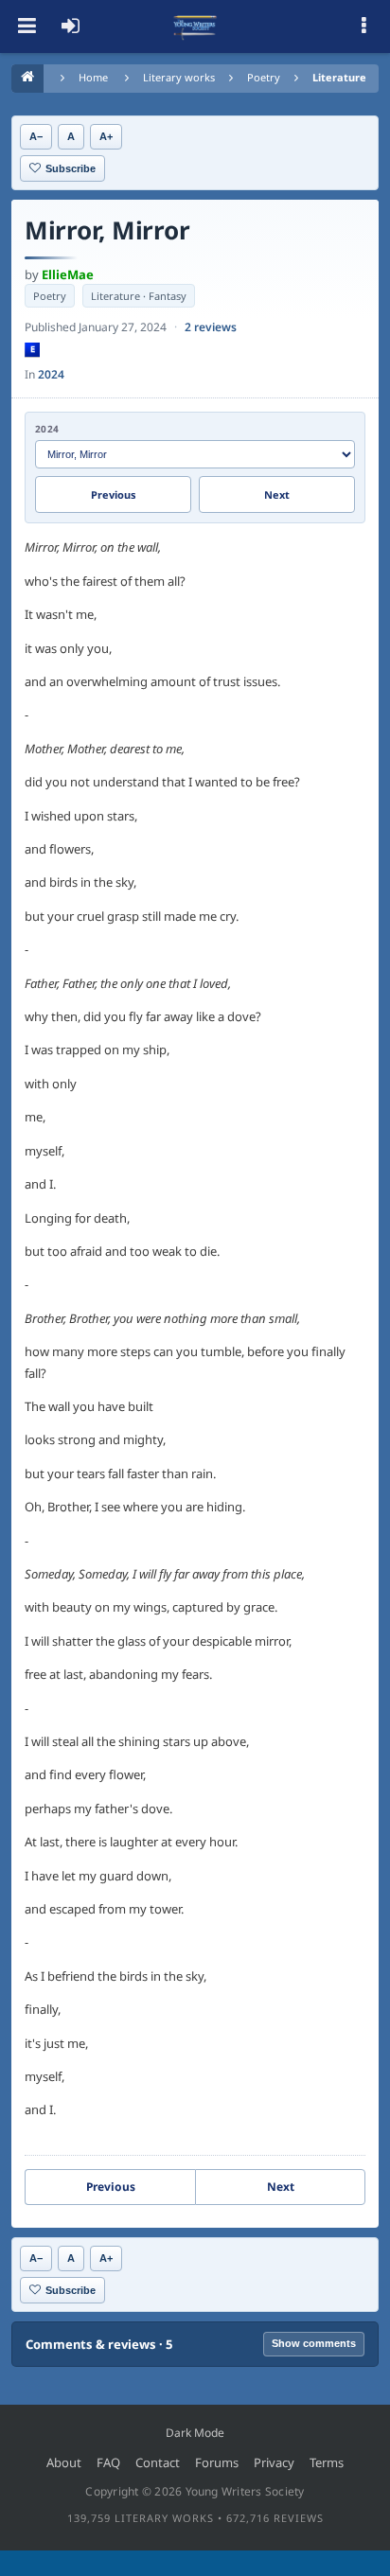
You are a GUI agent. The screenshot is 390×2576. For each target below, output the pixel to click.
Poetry (264, 77)
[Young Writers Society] (195, 26)
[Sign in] (70, 26)
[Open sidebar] (363, 26)
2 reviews (211, 327)
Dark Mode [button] (195, 2433)
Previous (114, 494)
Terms (327, 2462)
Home (93, 77)
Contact (158, 2462)
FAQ (108, 2462)
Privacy (274, 2462)
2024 (51, 374)
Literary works (179, 77)
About (64, 2462)
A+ (106, 136)
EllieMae (68, 274)
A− (36, 136)
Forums (217, 2462)
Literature (339, 77)
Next (277, 494)
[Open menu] (27, 26)
